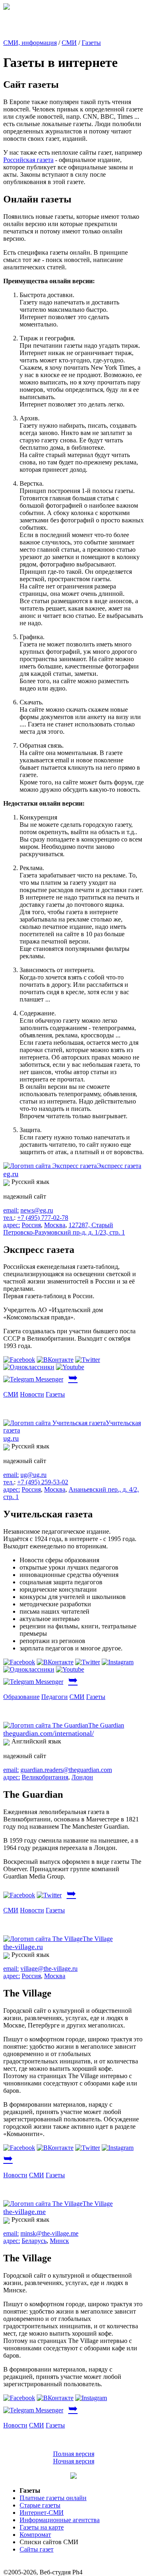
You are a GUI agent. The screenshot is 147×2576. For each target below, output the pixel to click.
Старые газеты (40, 2505)
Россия (31, 1225)
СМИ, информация (30, 43)
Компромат (35, 2535)
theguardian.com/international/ (49, 1733)
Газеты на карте (42, 2527)
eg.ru (11, 1174)
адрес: (12, 1225)
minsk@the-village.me (49, 2233)
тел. (9, 1218)
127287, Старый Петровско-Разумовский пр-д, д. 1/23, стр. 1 (64, 1229)
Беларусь (34, 2241)
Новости (32, 1394)
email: (11, 1210)
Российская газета (28, 160)
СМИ (69, 43)
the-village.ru (23, 1947)
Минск (59, 2241)
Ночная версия (74, 2461)
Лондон (82, 1777)
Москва (55, 1225)
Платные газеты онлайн (53, 2498)
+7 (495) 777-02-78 (43, 1218)
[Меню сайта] (73, 2477)
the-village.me (24, 2212)
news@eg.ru (37, 1210)
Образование (21, 1697)
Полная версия (74, 2454)
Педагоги (55, 1697)
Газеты (91, 43)
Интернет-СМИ (42, 2513)
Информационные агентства (60, 2520)
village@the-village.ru (49, 1969)
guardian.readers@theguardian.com (66, 1770)
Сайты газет (37, 2549)
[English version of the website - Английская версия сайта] (7, 8)
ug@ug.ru (33, 1475)
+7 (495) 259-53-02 (43, 1482)
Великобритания (45, 1777)
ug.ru (11, 1438)
